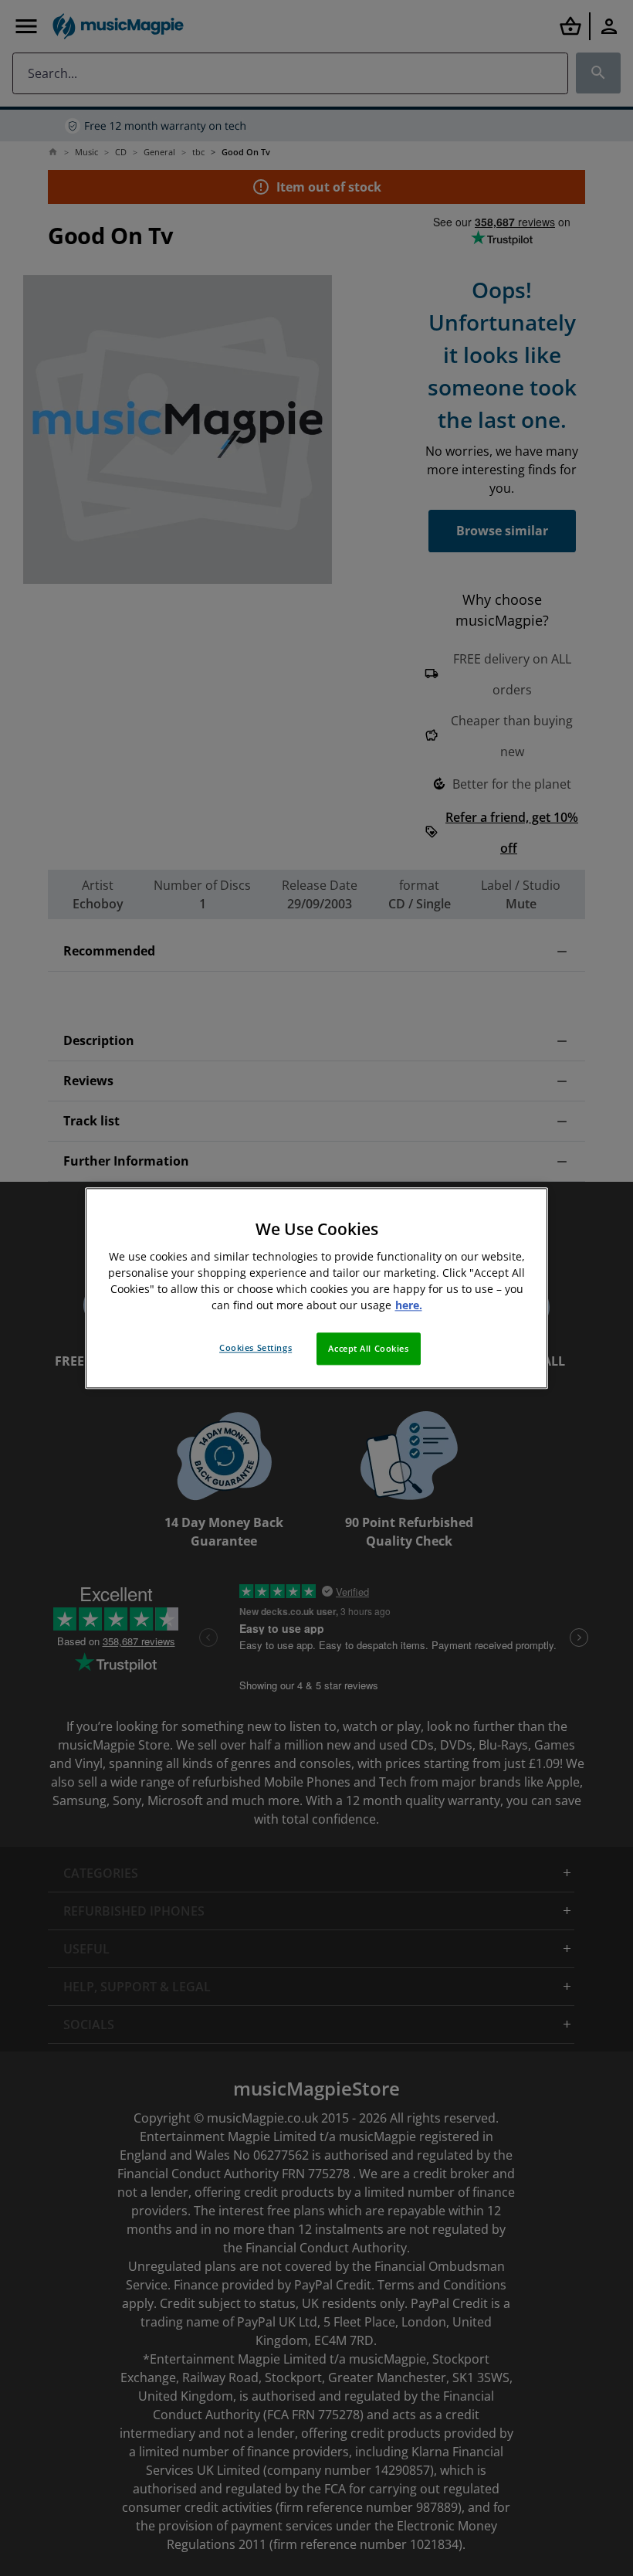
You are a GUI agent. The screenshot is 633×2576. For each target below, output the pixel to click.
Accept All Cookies (368, 1348)
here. (409, 1305)
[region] (316, 1288)
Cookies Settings (256, 1347)
